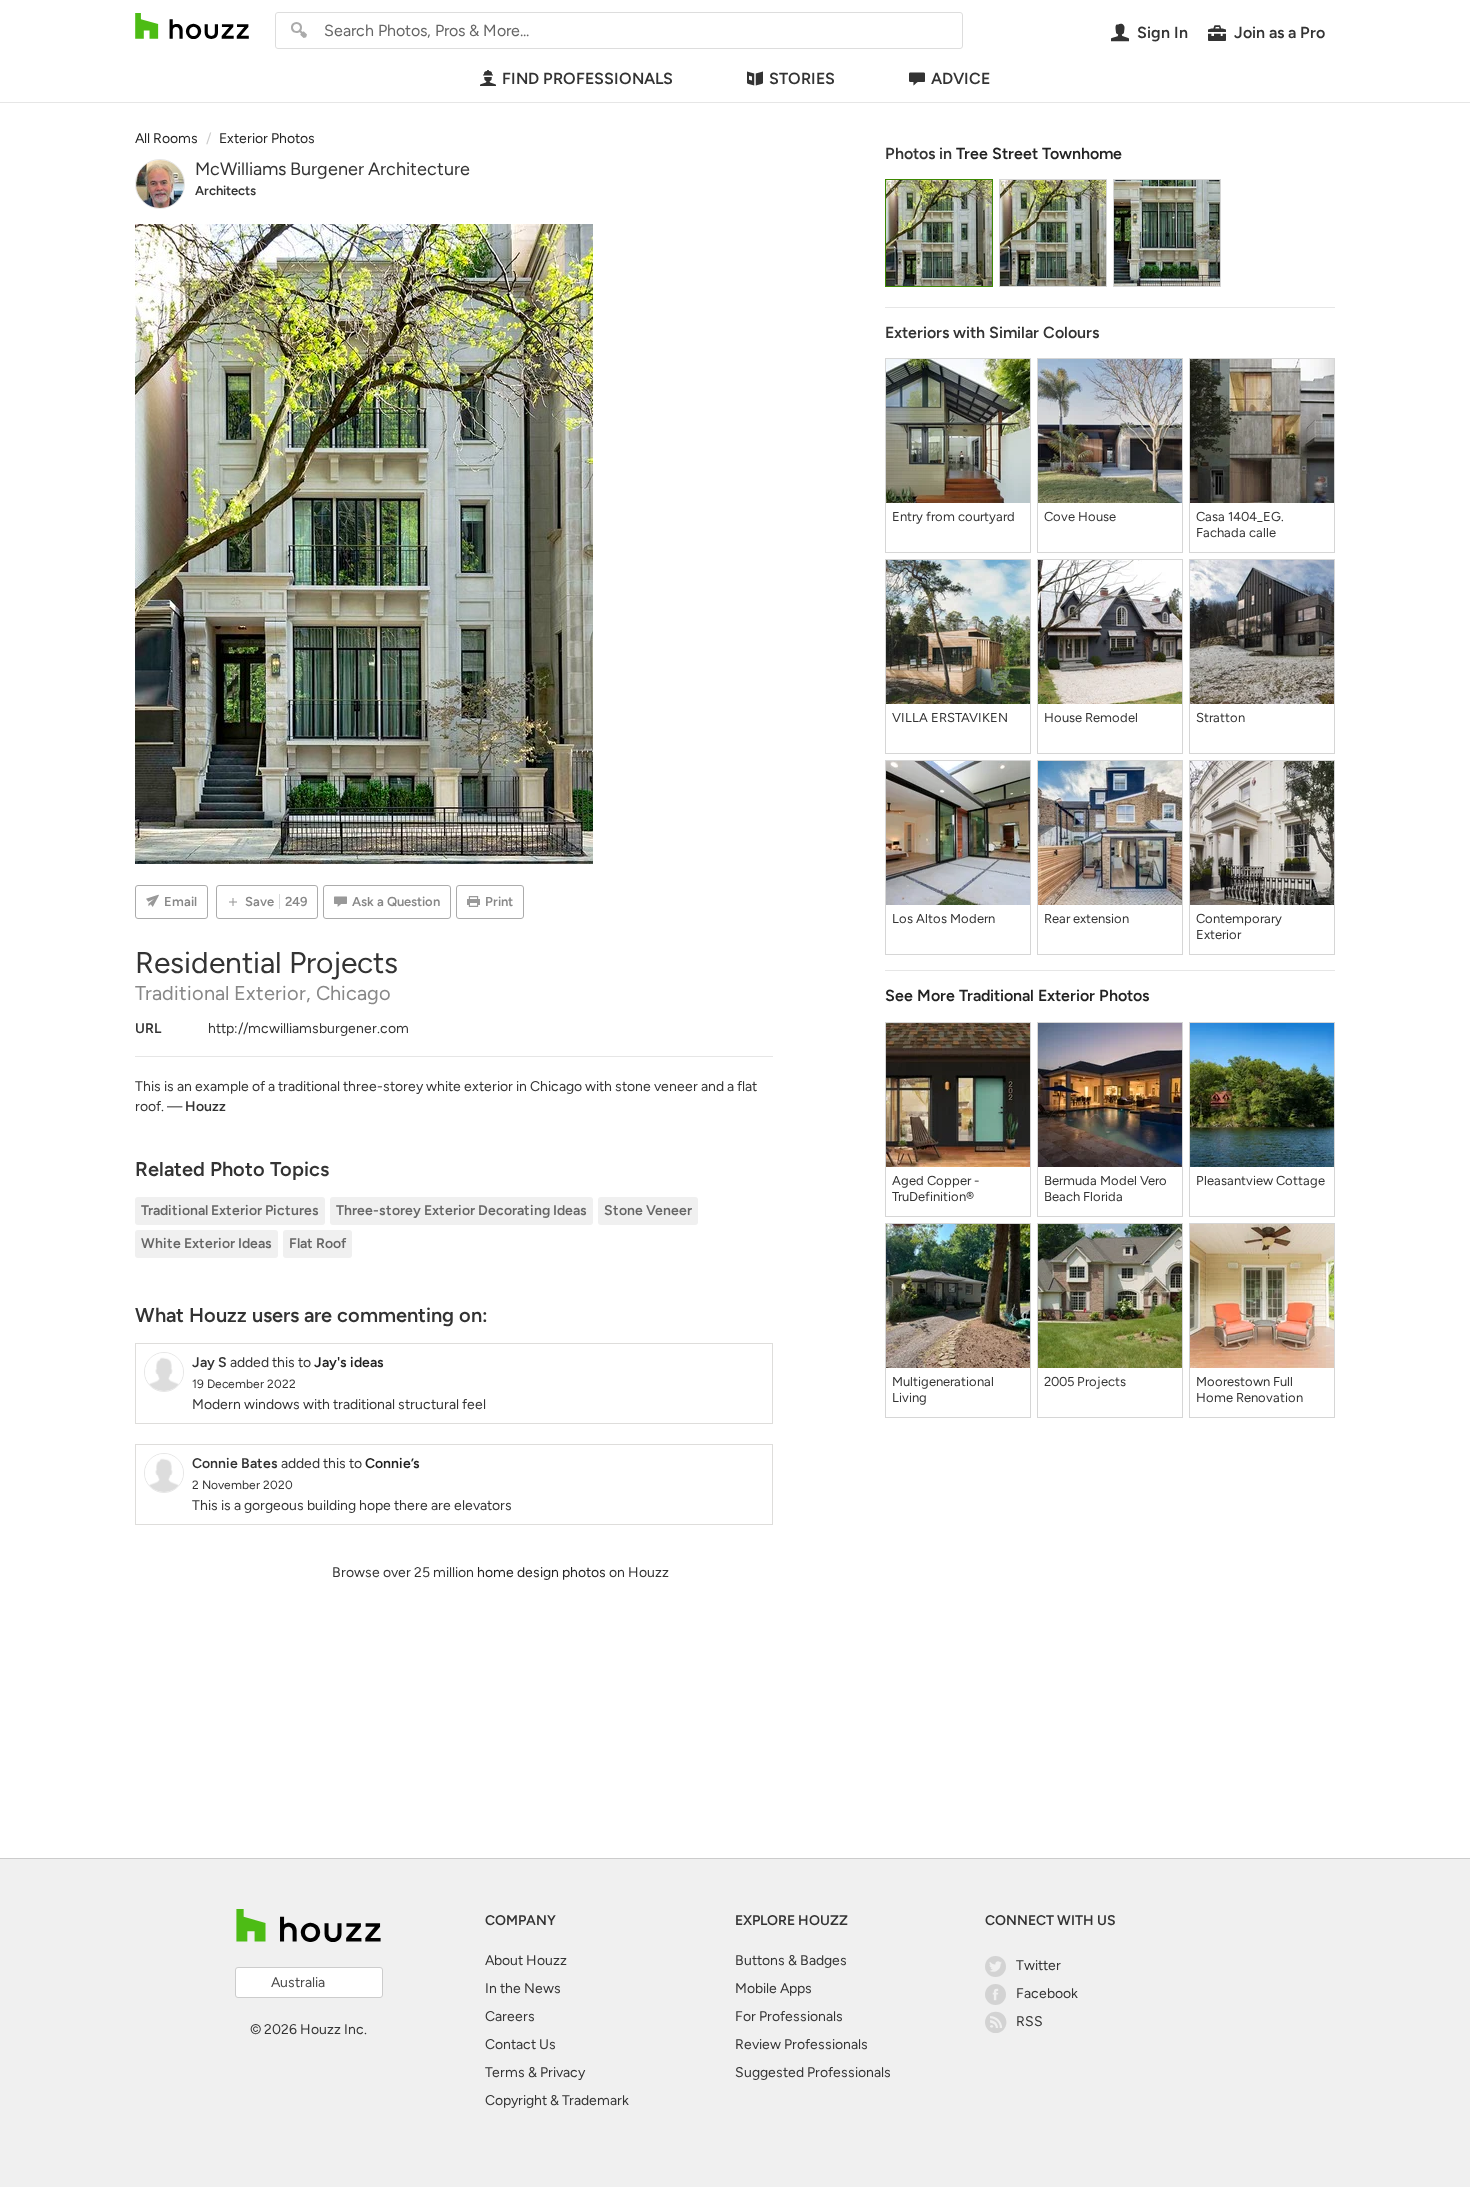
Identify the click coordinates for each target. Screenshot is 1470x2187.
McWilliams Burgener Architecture (332, 169)
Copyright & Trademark (557, 2100)
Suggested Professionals (813, 2072)
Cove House (1080, 516)
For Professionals (789, 2016)
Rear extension (1086, 918)
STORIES (802, 78)
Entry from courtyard (953, 516)
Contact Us (520, 2044)
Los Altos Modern (943, 918)
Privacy (562, 2072)
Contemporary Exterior (1239, 926)
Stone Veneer (648, 1210)
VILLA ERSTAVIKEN (950, 717)
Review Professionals (801, 2044)
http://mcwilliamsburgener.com (308, 1028)
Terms (505, 2072)
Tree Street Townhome (1039, 153)
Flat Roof (317, 1243)
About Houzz (526, 1960)
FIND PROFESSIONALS (587, 78)
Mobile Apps (773, 1988)
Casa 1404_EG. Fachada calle (1240, 524)
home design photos (541, 1572)
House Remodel (1091, 717)
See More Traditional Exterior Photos (1017, 995)
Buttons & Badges (791, 1960)
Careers (510, 2016)
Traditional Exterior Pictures (230, 1210)
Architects (225, 190)
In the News (523, 1988)
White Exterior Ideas (206, 1243)
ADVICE (960, 78)
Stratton (1220, 717)
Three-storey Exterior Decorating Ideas (461, 1210)
